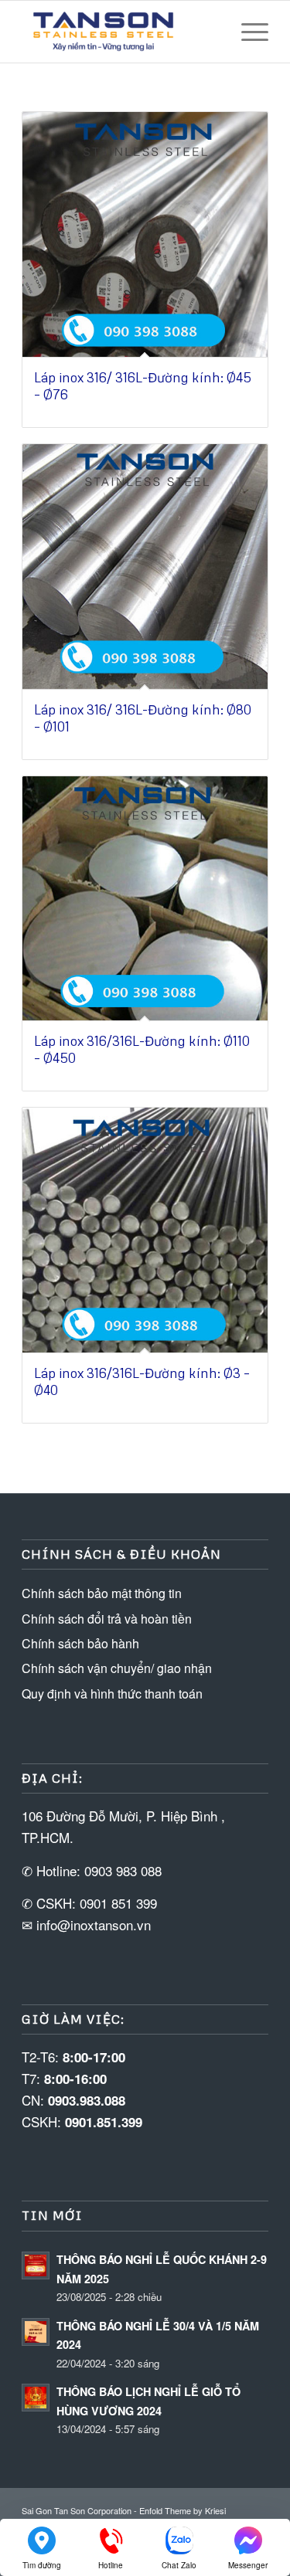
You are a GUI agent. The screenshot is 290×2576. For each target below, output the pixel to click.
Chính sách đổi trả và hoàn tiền (107, 1619)
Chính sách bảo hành (80, 1643)
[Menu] (247, 32)
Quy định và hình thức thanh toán (112, 1694)
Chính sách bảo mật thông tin (102, 1593)
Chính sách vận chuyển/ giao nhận (117, 1668)
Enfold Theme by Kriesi (183, 2510)
